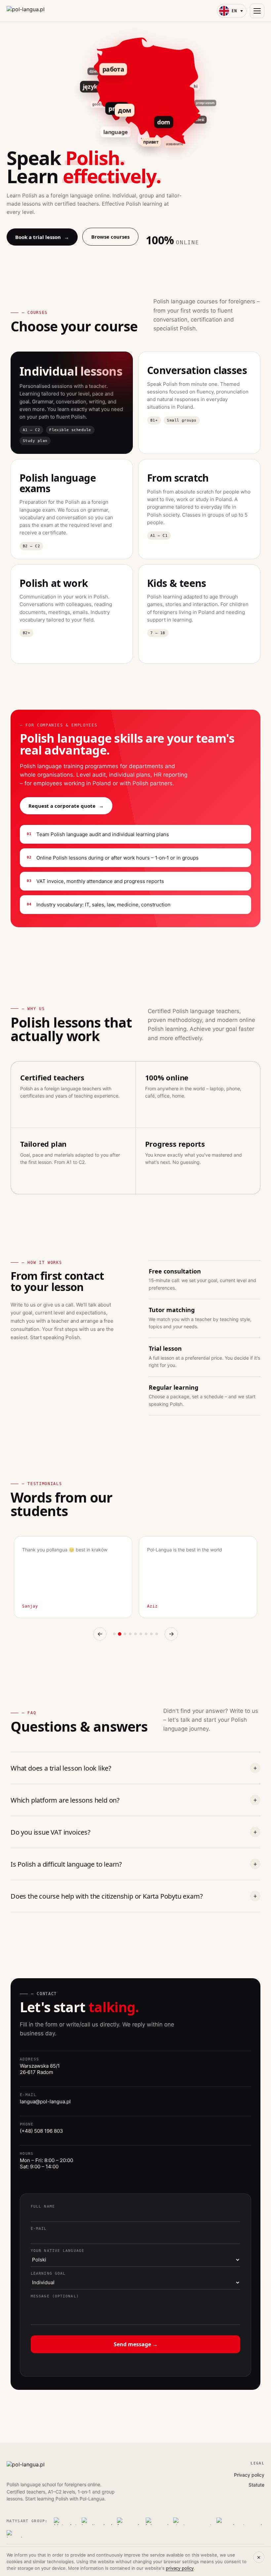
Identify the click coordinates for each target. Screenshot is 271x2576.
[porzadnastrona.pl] (239, 2521)
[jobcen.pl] (157, 2521)
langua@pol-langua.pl (45, 2101)
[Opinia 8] (151, 1634)
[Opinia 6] (141, 1634)
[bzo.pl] (15, 2534)
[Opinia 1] (114, 1634)
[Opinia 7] (146, 1634)
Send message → (136, 2344)
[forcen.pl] (129, 2521)
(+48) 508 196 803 (41, 2131)
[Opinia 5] (135, 1634)
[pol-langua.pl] (26, 11)
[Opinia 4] (130, 1634)
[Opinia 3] (125, 1634)
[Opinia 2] (120, 1634)
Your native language (58, 2251)
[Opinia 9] (157, 1634)
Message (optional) (55, 2296)
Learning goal (48, 2273)
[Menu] (257, 11)
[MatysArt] (65, 2521)
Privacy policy (249, 2475)
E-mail (39, 2229)
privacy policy (180, 2568)
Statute (256, 2485)
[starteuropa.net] (193, 2521)
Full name (43, 2206)
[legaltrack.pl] (97, 2521)
